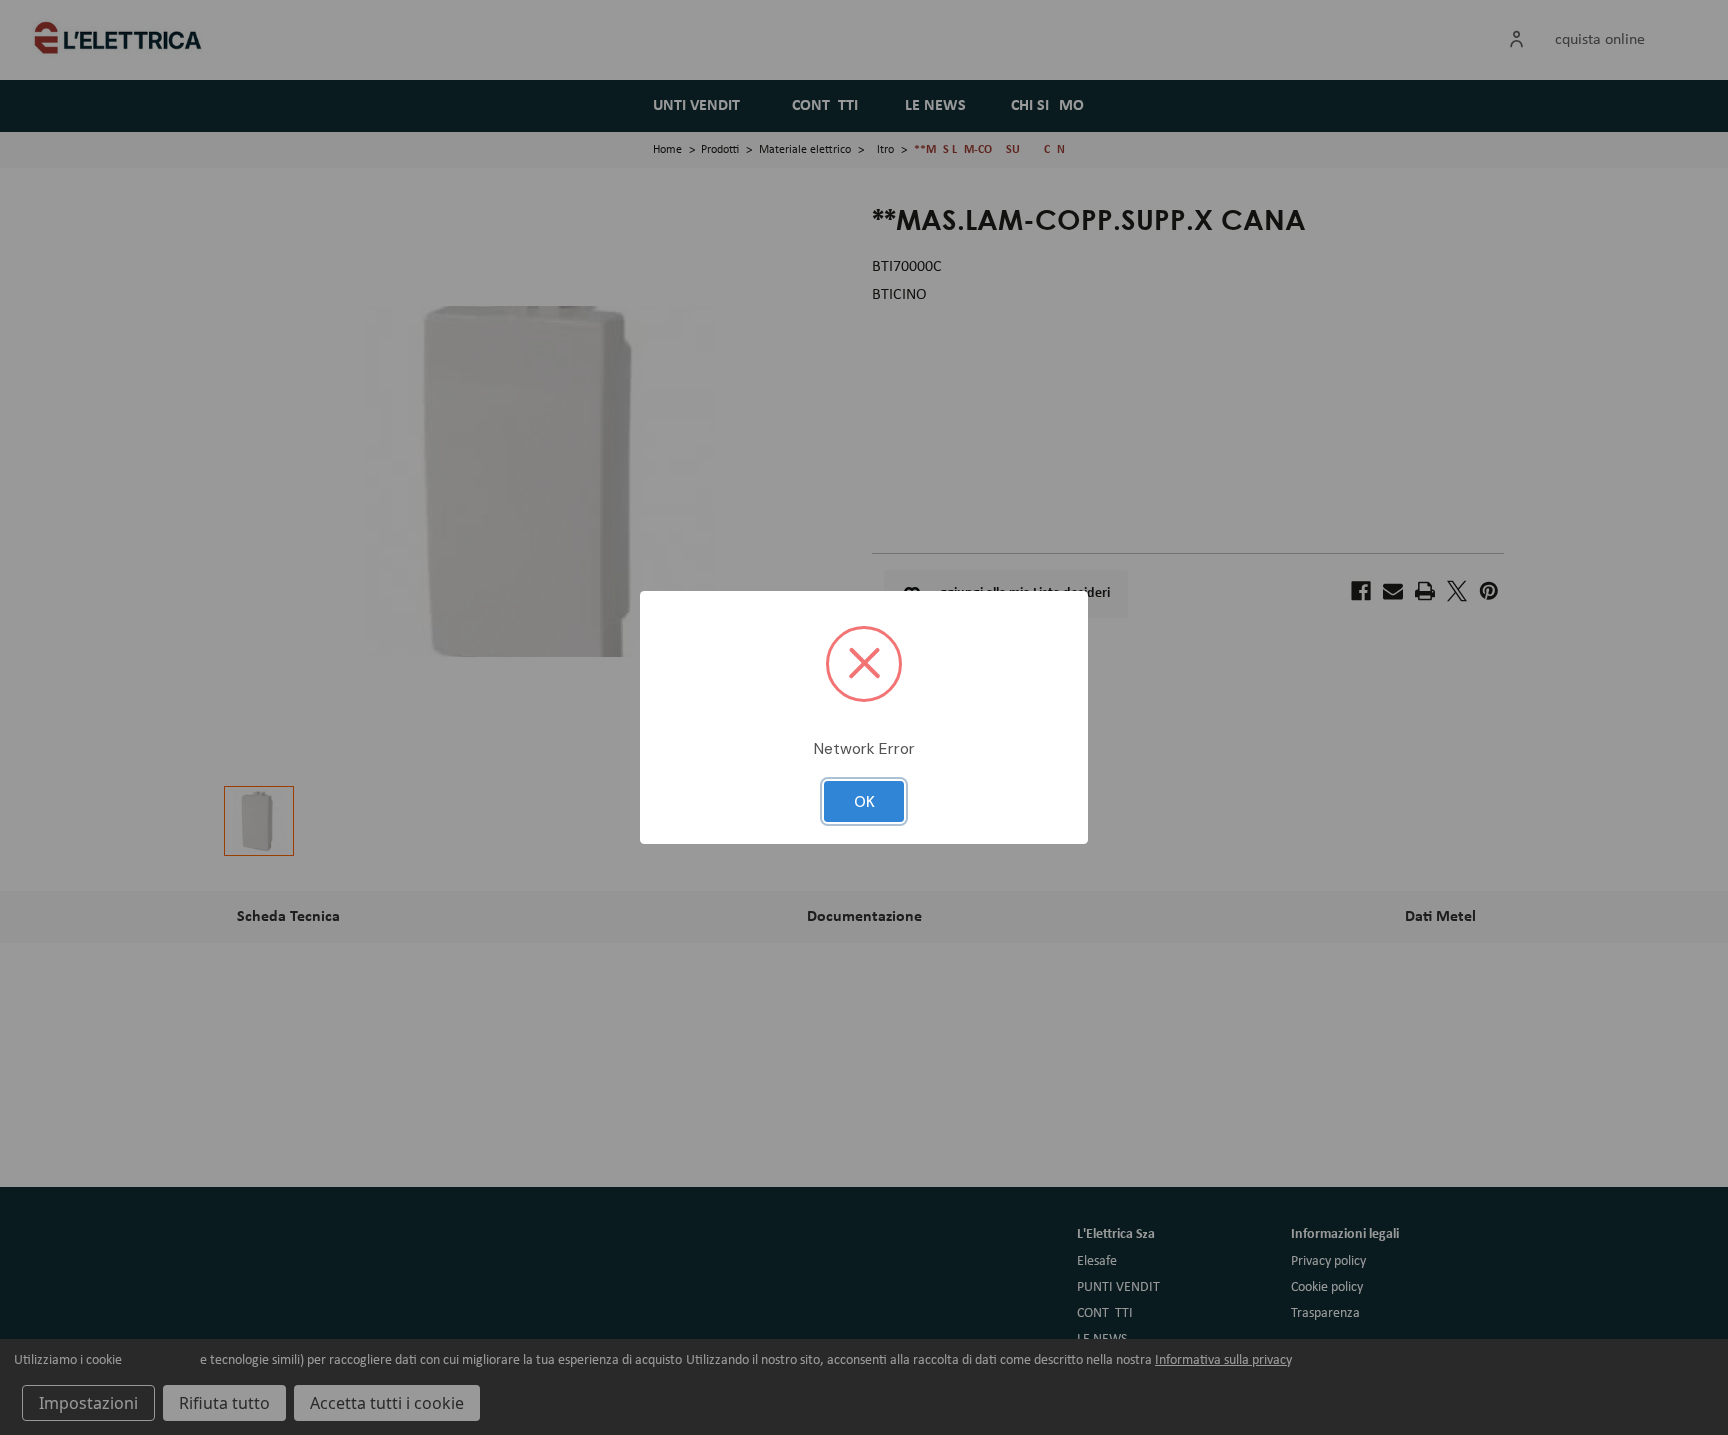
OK (864, 802)
